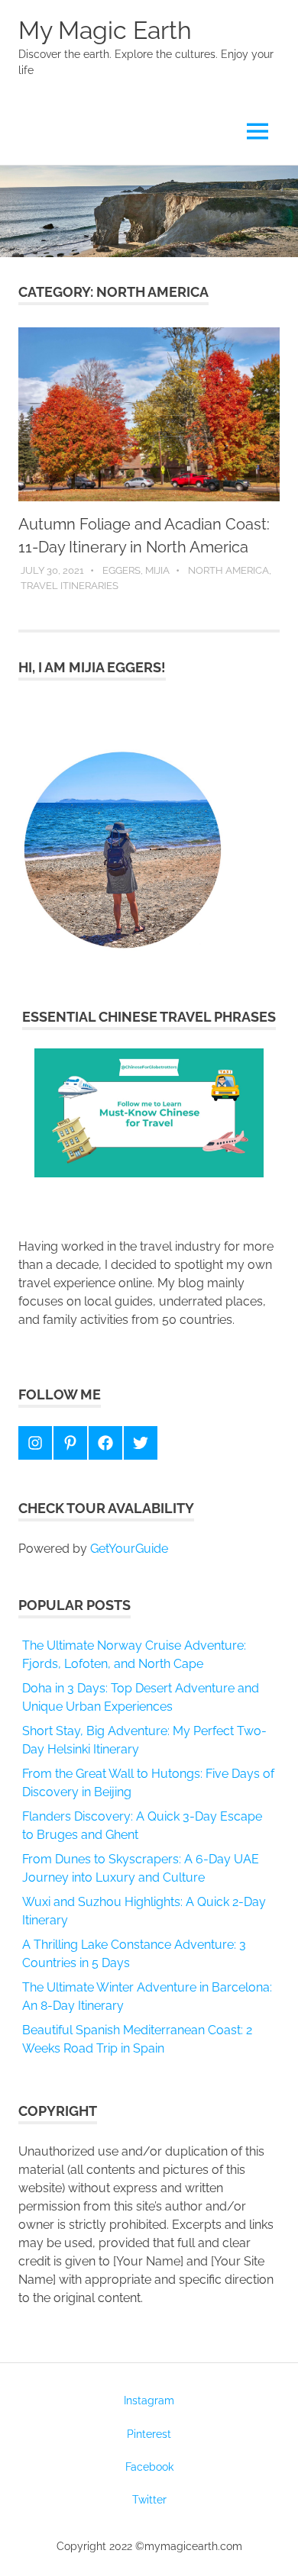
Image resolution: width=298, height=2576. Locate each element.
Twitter (149, 2500)
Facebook (149, 2467)
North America (228, 570)
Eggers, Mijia (136, 570)
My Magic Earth (105, 30)
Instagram (149, 2401)
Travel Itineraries (70, 586)
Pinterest (149, 2434)
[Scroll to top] (271, 2549)
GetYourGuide (129, 1549)
